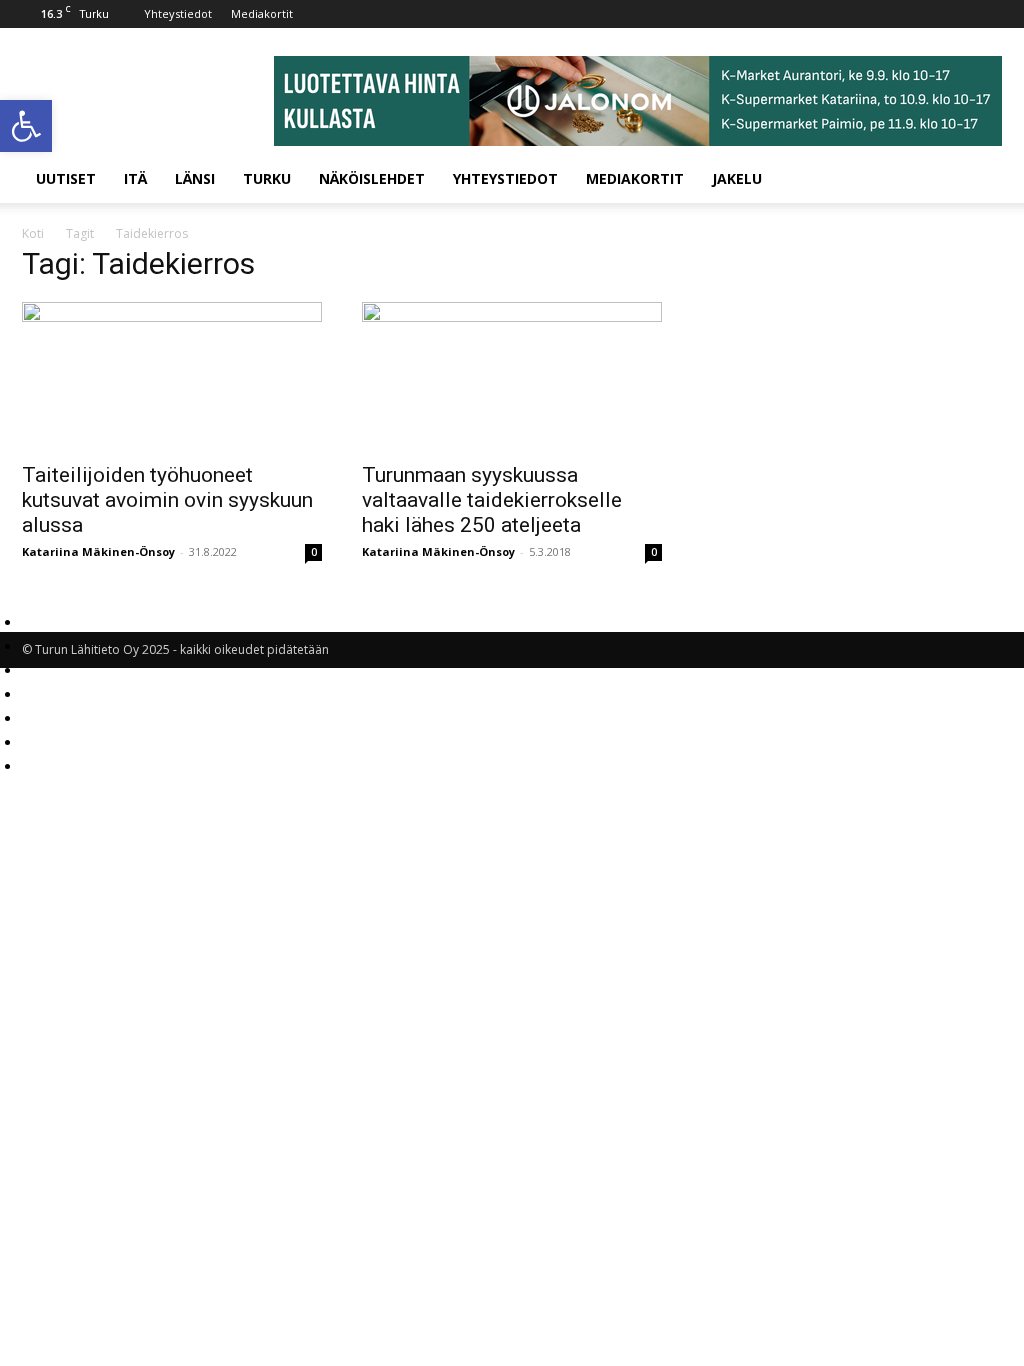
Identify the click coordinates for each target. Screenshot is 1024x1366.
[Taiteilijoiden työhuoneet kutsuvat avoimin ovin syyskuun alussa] (172, 376)
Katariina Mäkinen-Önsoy (98, 551)
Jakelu (737, 178)
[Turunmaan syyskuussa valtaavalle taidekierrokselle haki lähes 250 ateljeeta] (512, 376)
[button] (26, 126)
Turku (267, 178)
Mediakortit (262, 13)
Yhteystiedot (178, 13)
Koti (33, 233)
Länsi (195, 178)
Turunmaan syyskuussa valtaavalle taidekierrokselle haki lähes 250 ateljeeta (492, 500)
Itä (135, 178)
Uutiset (66, 178)
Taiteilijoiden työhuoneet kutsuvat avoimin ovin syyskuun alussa (167, 500)
